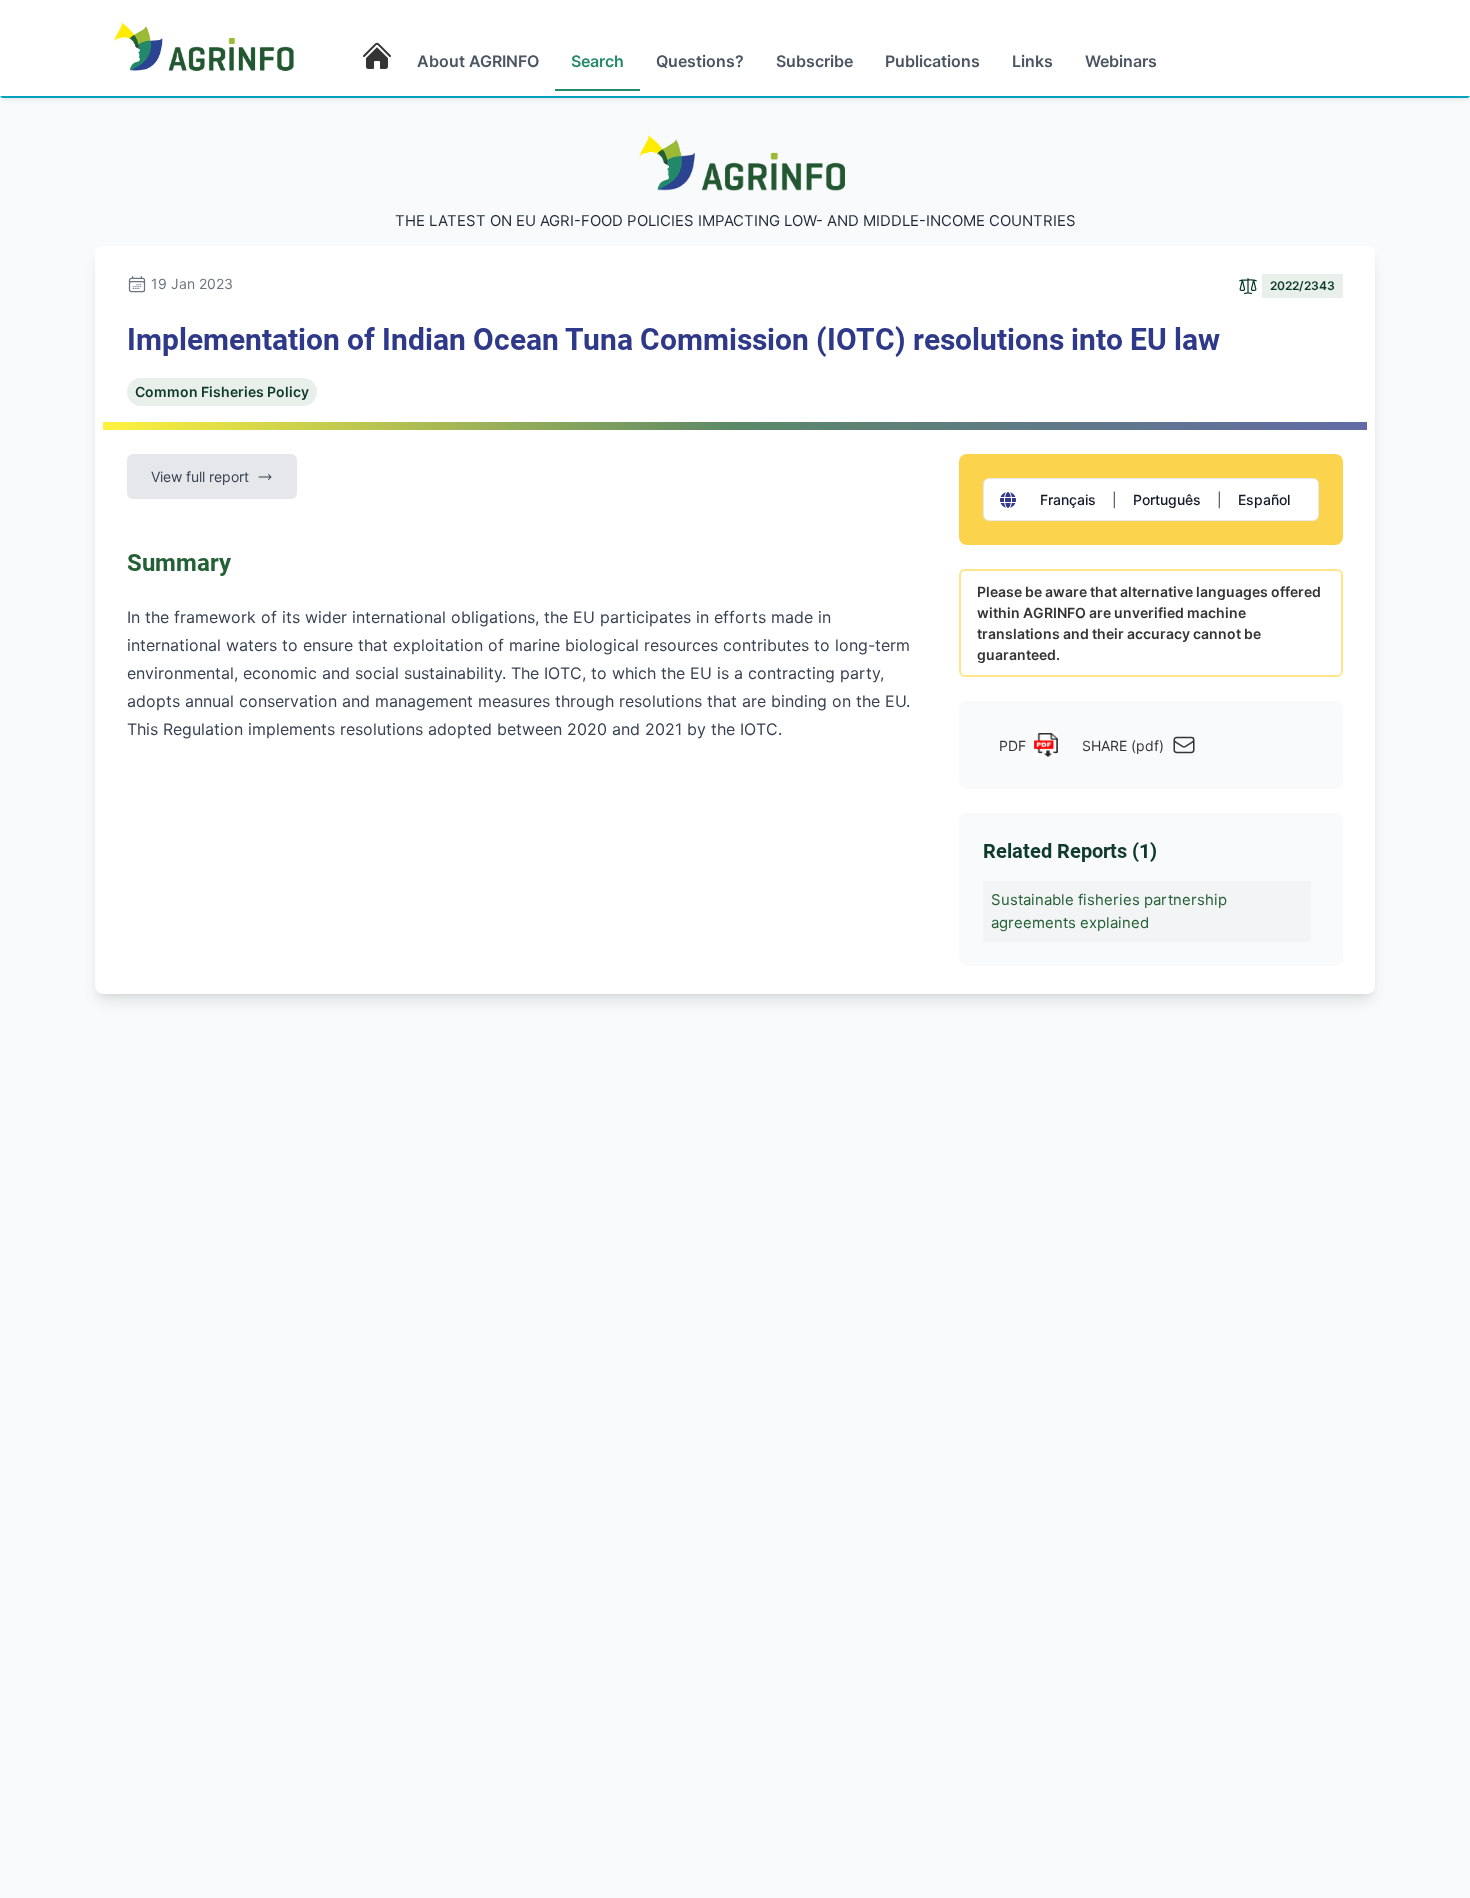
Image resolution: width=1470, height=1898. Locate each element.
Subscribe (814, 61)
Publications (932, 61)
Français (1068, 499)
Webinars (1121, 61)
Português (1167, 499)
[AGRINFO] (204, 46)
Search (597, 61)
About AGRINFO (478, 61)
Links (1032, 61)
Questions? (700, 61)
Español (1264, 499)
